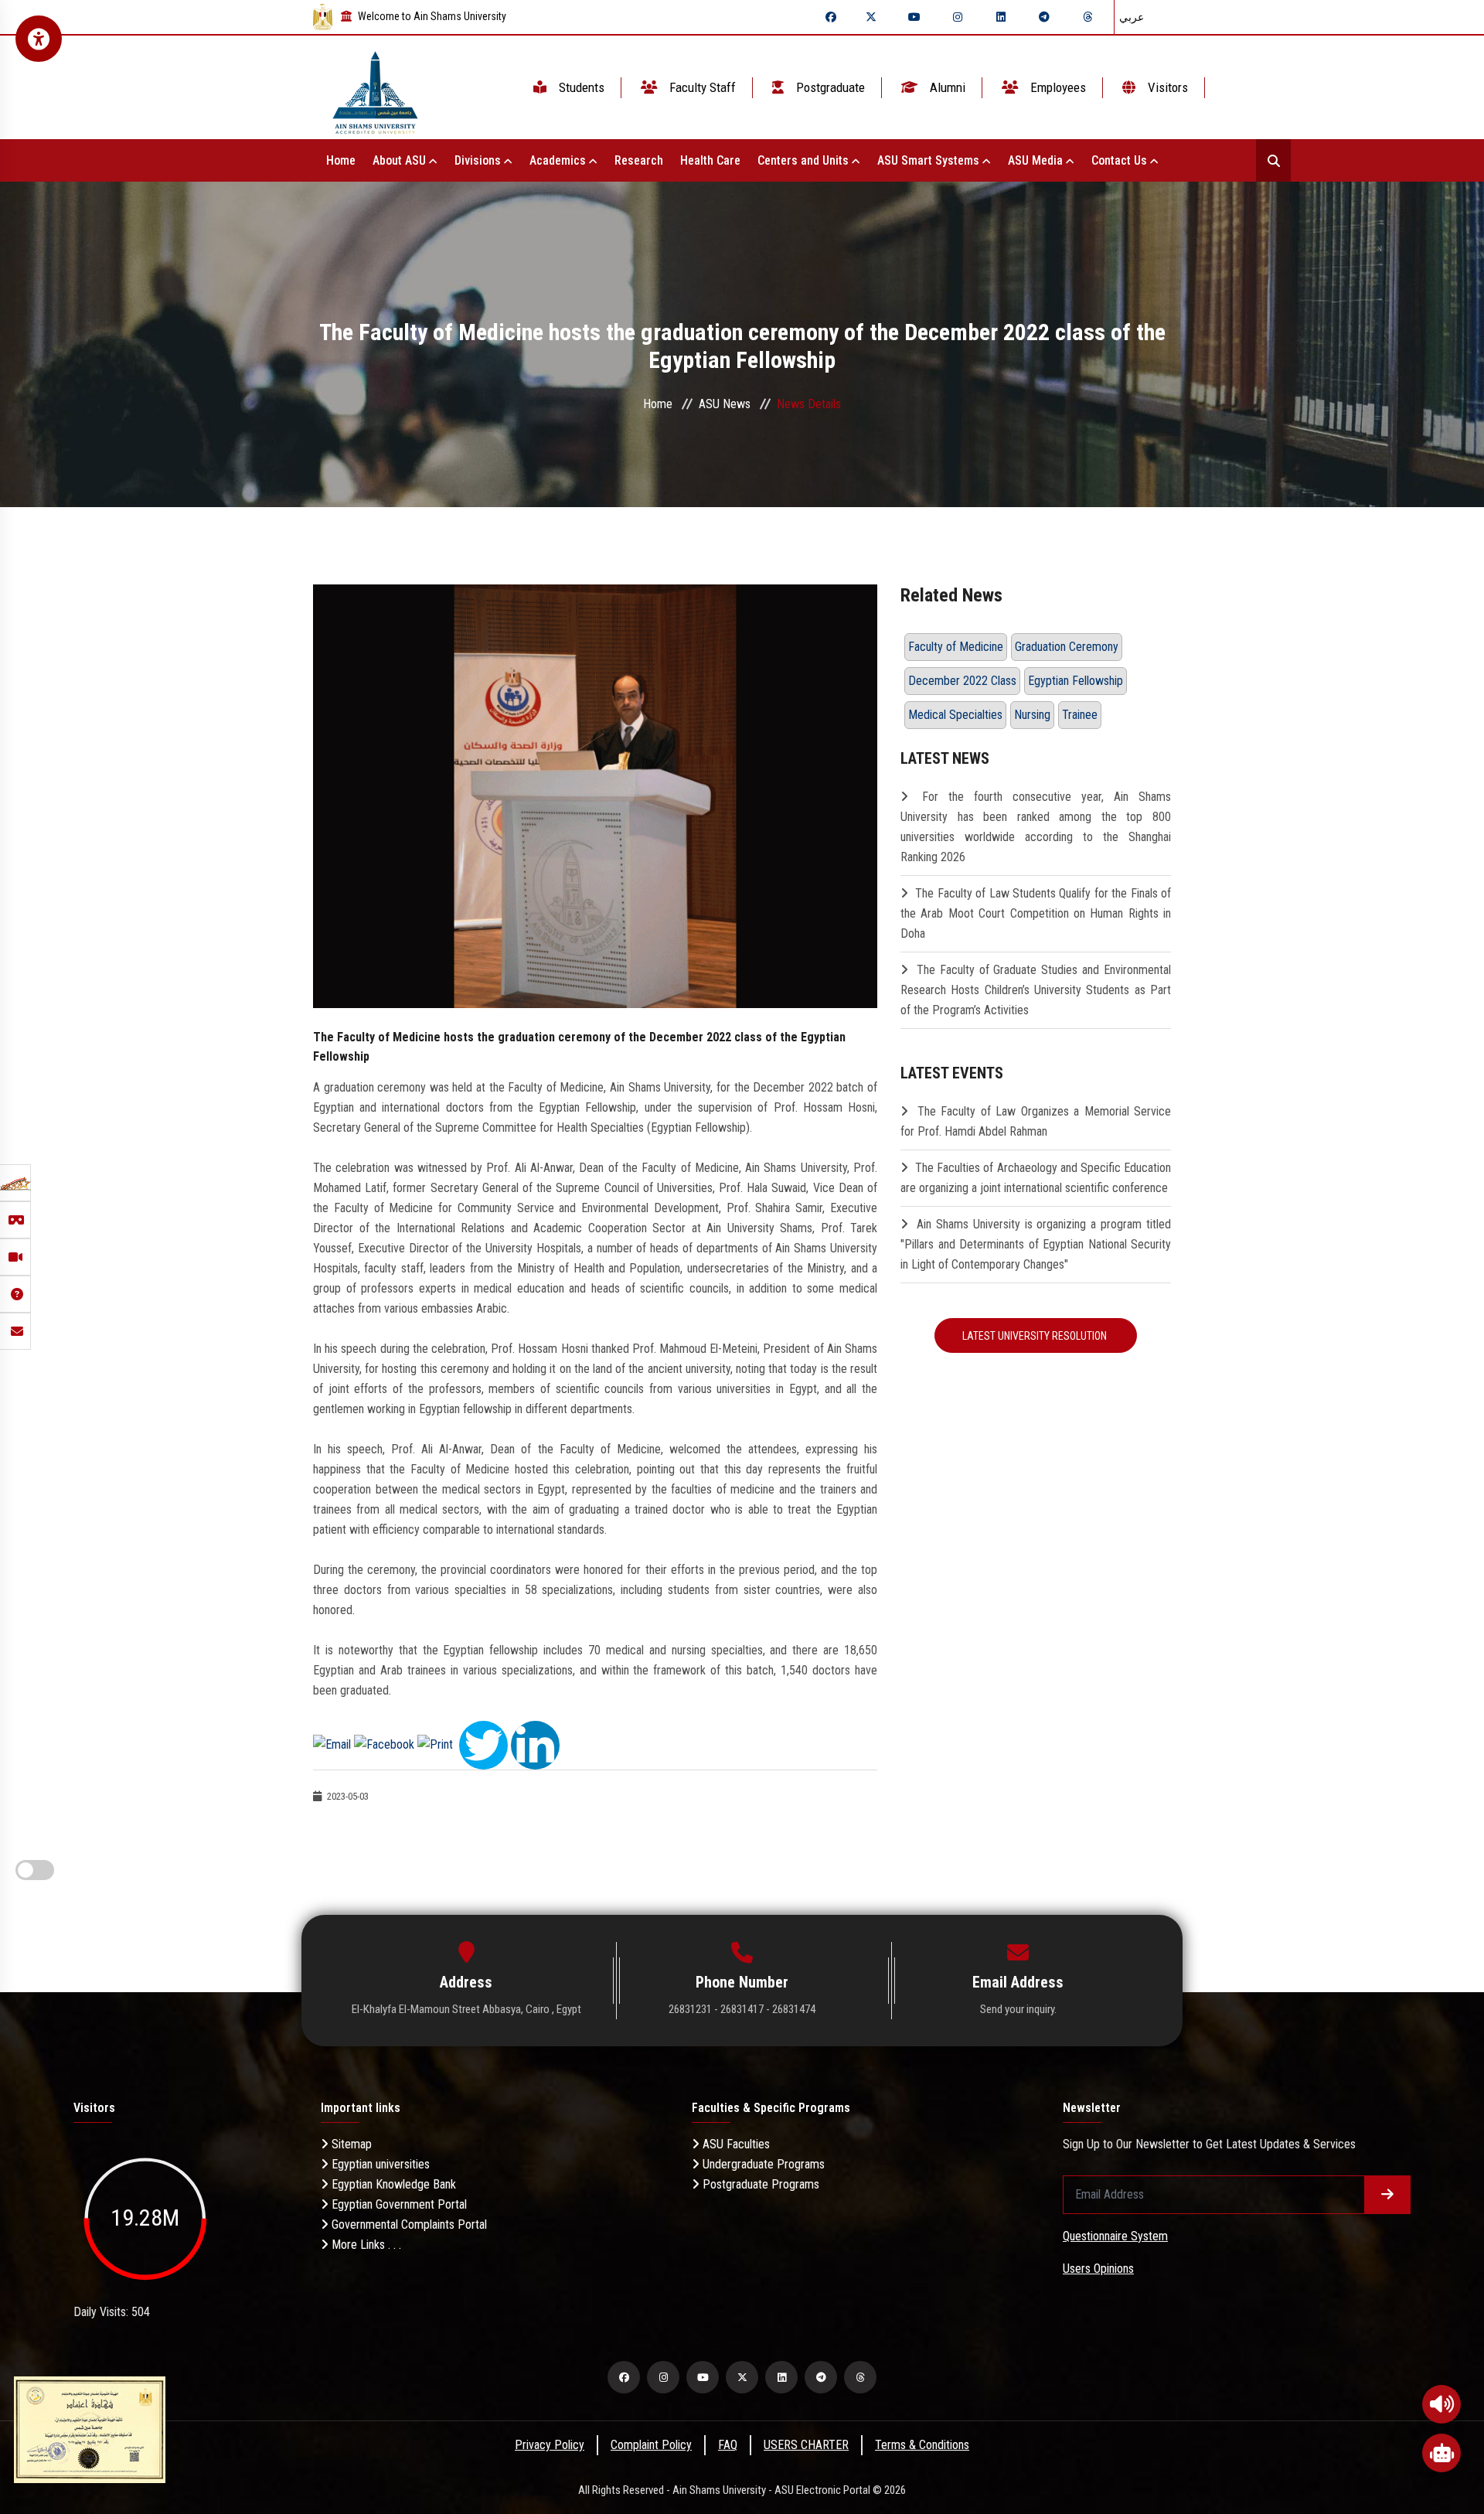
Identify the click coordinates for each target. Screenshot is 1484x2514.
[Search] (1273, 160)
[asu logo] (375, 88)
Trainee (1080, 715)
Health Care (710, 160)
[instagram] (958, 17)
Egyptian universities (379, 2164)
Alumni (946, 87)
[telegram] (1044, 17)
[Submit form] (1387, 2195)
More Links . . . (365, 2245)
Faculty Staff (701, 87)
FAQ (728, 2445)
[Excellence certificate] (90, 2429)
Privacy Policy (550, 2445)
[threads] (1087, 17)
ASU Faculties (735, 2144)
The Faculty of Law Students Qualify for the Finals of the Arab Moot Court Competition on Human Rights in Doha (1036, 913)
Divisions (479, 160)
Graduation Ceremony (1067, 647)
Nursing (1032, 715)
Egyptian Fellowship (1076, 681)
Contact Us (1121, 160)
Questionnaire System (1115, 2236)
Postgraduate (829, 87)
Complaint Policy (651, 2445)
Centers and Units (805, 160)
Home (341, 160)
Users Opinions (1098, 2269)
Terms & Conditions (922, 2445)
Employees (1057, 87)
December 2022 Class (962, 681)
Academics (559, 160)
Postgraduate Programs (759, 2184)
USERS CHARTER (806, 2445)
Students (580, 87)
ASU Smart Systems (930, 160)
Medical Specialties (955, 715)
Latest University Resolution (1036, 1336)
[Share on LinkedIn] (535, 1744)
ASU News (725, 404)
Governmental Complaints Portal (408, 2224)
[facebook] (831, 17)
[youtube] (914, 17)
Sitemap (350, 2144)
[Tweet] (483, 1744)
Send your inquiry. (1018, 2009)
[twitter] (871, 17)
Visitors (1166, 87)
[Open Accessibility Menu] (39, 39)
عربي (1132, 17)
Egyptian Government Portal (398, 2204)
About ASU (401, 160)
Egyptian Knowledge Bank (392, 2184)
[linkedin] (1001, 17)
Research (639, 160)
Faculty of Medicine (956, 647)
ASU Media (1037, 160)
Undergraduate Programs (762, 2164)
